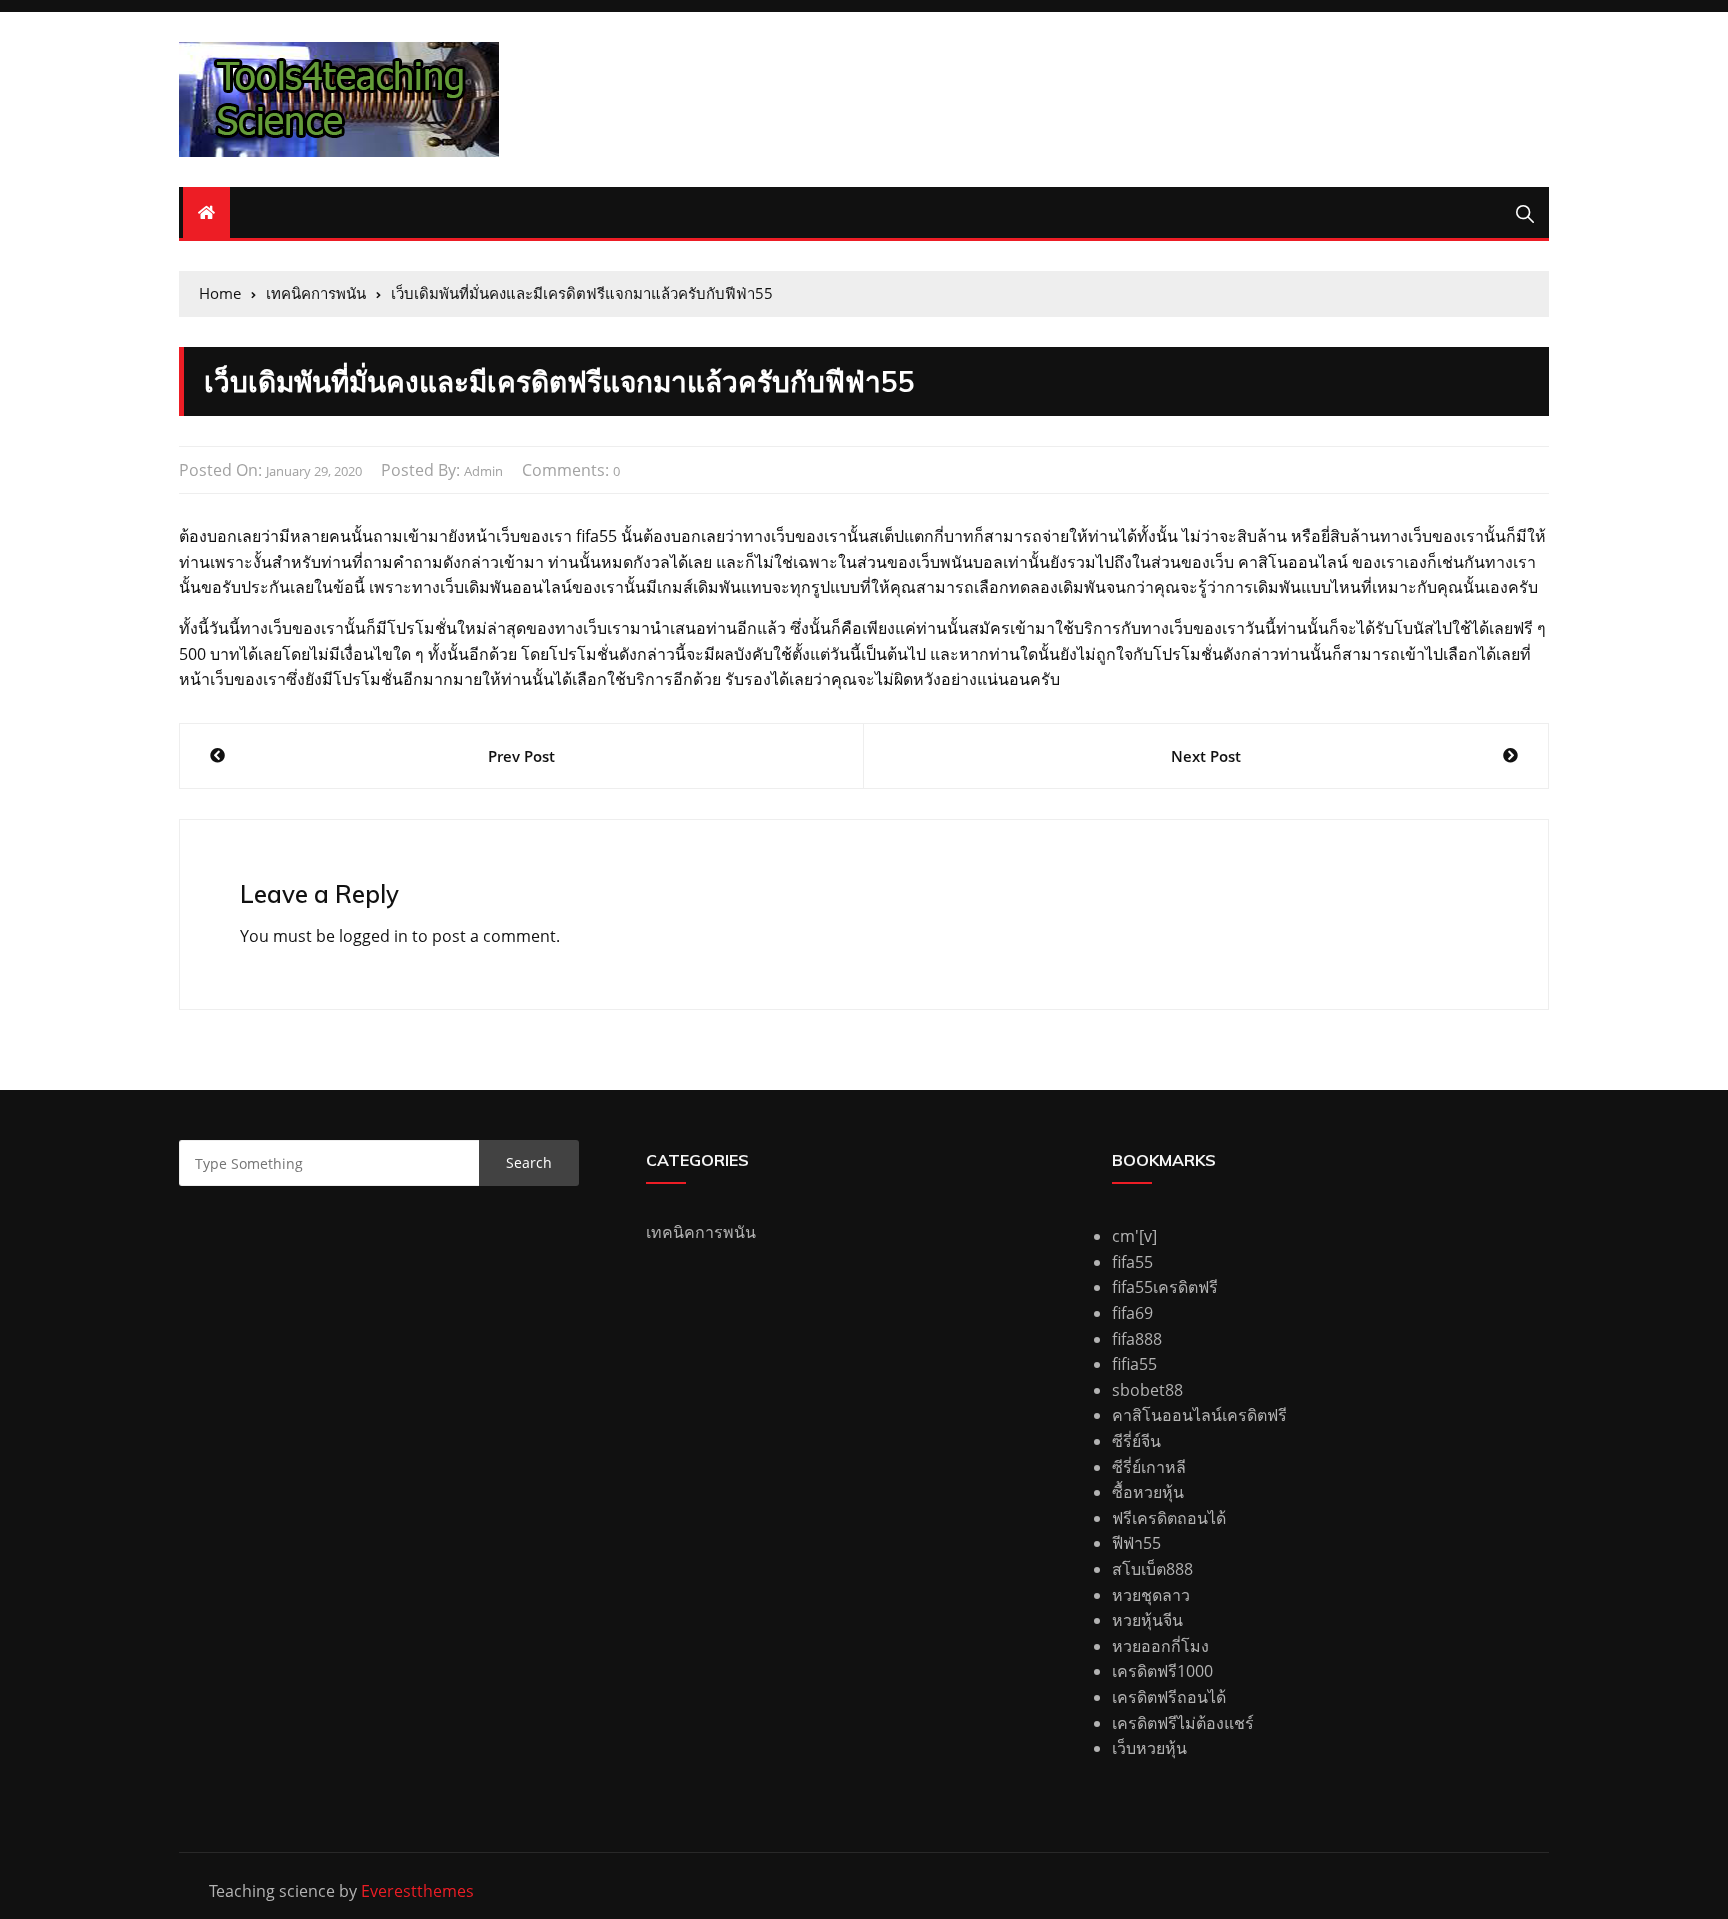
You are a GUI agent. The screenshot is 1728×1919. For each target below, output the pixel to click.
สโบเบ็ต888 (1152, 1569)
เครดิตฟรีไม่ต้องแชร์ (1183, 1723)
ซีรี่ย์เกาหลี (1149, 1467)
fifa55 (1132, 1262)
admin (483, 471)
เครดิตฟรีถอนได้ (1169, 1697)
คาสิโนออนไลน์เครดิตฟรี (1199, 1415)
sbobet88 (1147, 1390)
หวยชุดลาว (1151, 1595)
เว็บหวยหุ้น (1149, 1748)
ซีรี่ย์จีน (1136, 1441)
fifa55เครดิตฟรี (1165, 1287)
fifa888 (1137, 1339)
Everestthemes (417, 1891)
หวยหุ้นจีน (1147, 1620)
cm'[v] (1134, 1236)
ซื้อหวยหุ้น (1148, 1492)
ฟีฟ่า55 (1136, 1543)
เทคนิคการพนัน (701, 1232)
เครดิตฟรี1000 (1162, 1671)
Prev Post (521, 756)
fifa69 (1132, 1313)
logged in (373, 936)
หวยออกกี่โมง (1160, 1646)
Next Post (1206, 756)
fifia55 (1134, 1364)
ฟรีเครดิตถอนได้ (1169, 1518)
